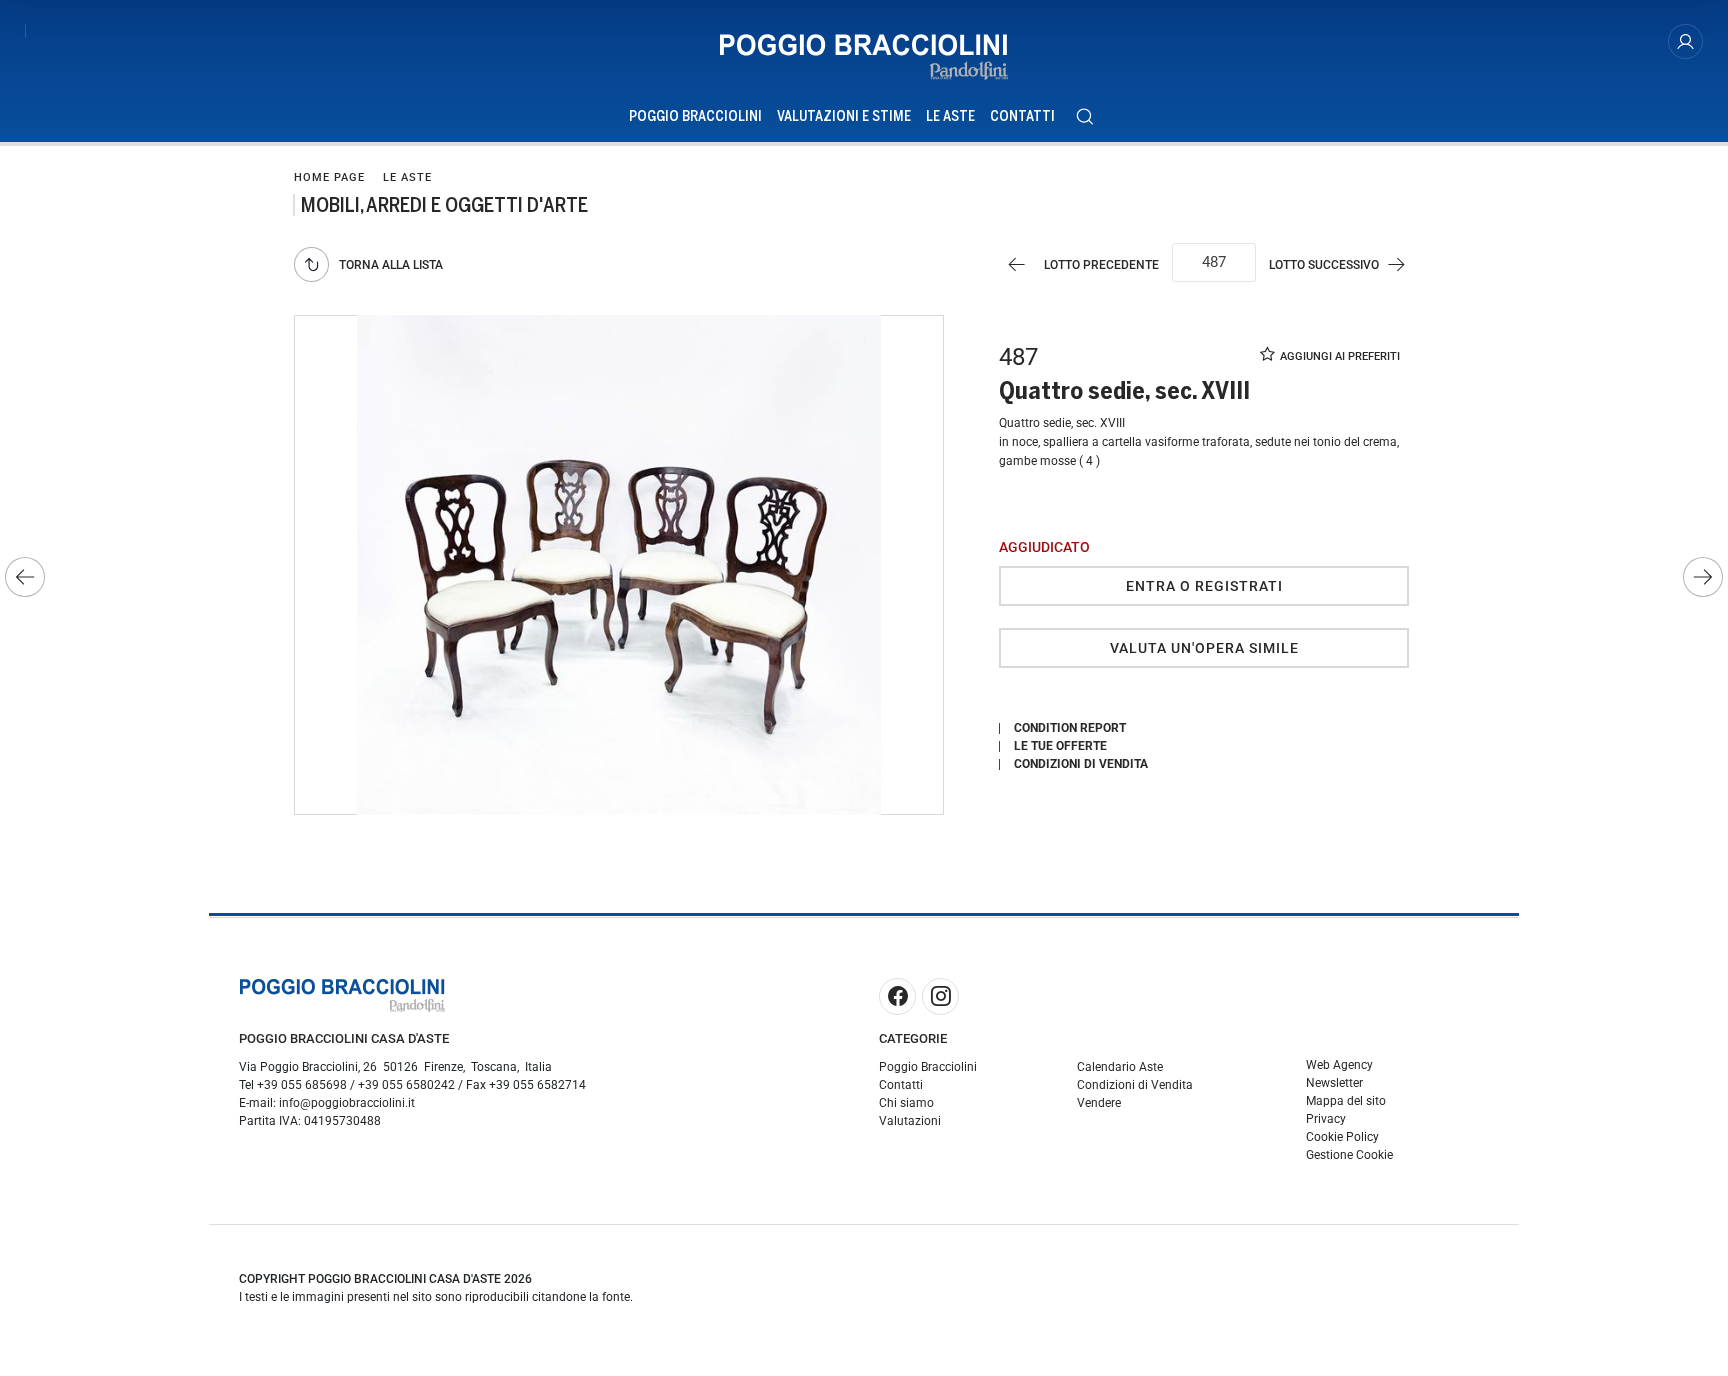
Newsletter (1334, 1083)
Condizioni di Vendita (1135, 1085)
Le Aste (950, 116)
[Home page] (864, 57)
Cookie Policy (1342, 1137)
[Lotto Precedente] (25, 577)
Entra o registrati (1204, 586)
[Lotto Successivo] (1703, 577)
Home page (329, 177)
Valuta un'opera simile (1204, 648)
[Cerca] (1084, 116)
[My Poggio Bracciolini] (1685, 41)
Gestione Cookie (1349, 1155)
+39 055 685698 (302, 1085)
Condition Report (1070, 728)
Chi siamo (906, 1103)
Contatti (1022, 116)
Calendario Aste (1120, 1067)
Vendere (1099, 1103)
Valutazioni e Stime (844, 116)
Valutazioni (910, 1121)
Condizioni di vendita (1081, 764)
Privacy (1326, 1119)
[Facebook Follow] (897, 996)
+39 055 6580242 (406, 1085)
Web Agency (1339, 1065)
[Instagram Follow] (940, 996)
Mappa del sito (1346, 1101)
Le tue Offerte (1060, 746)
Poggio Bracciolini (695, 116)
